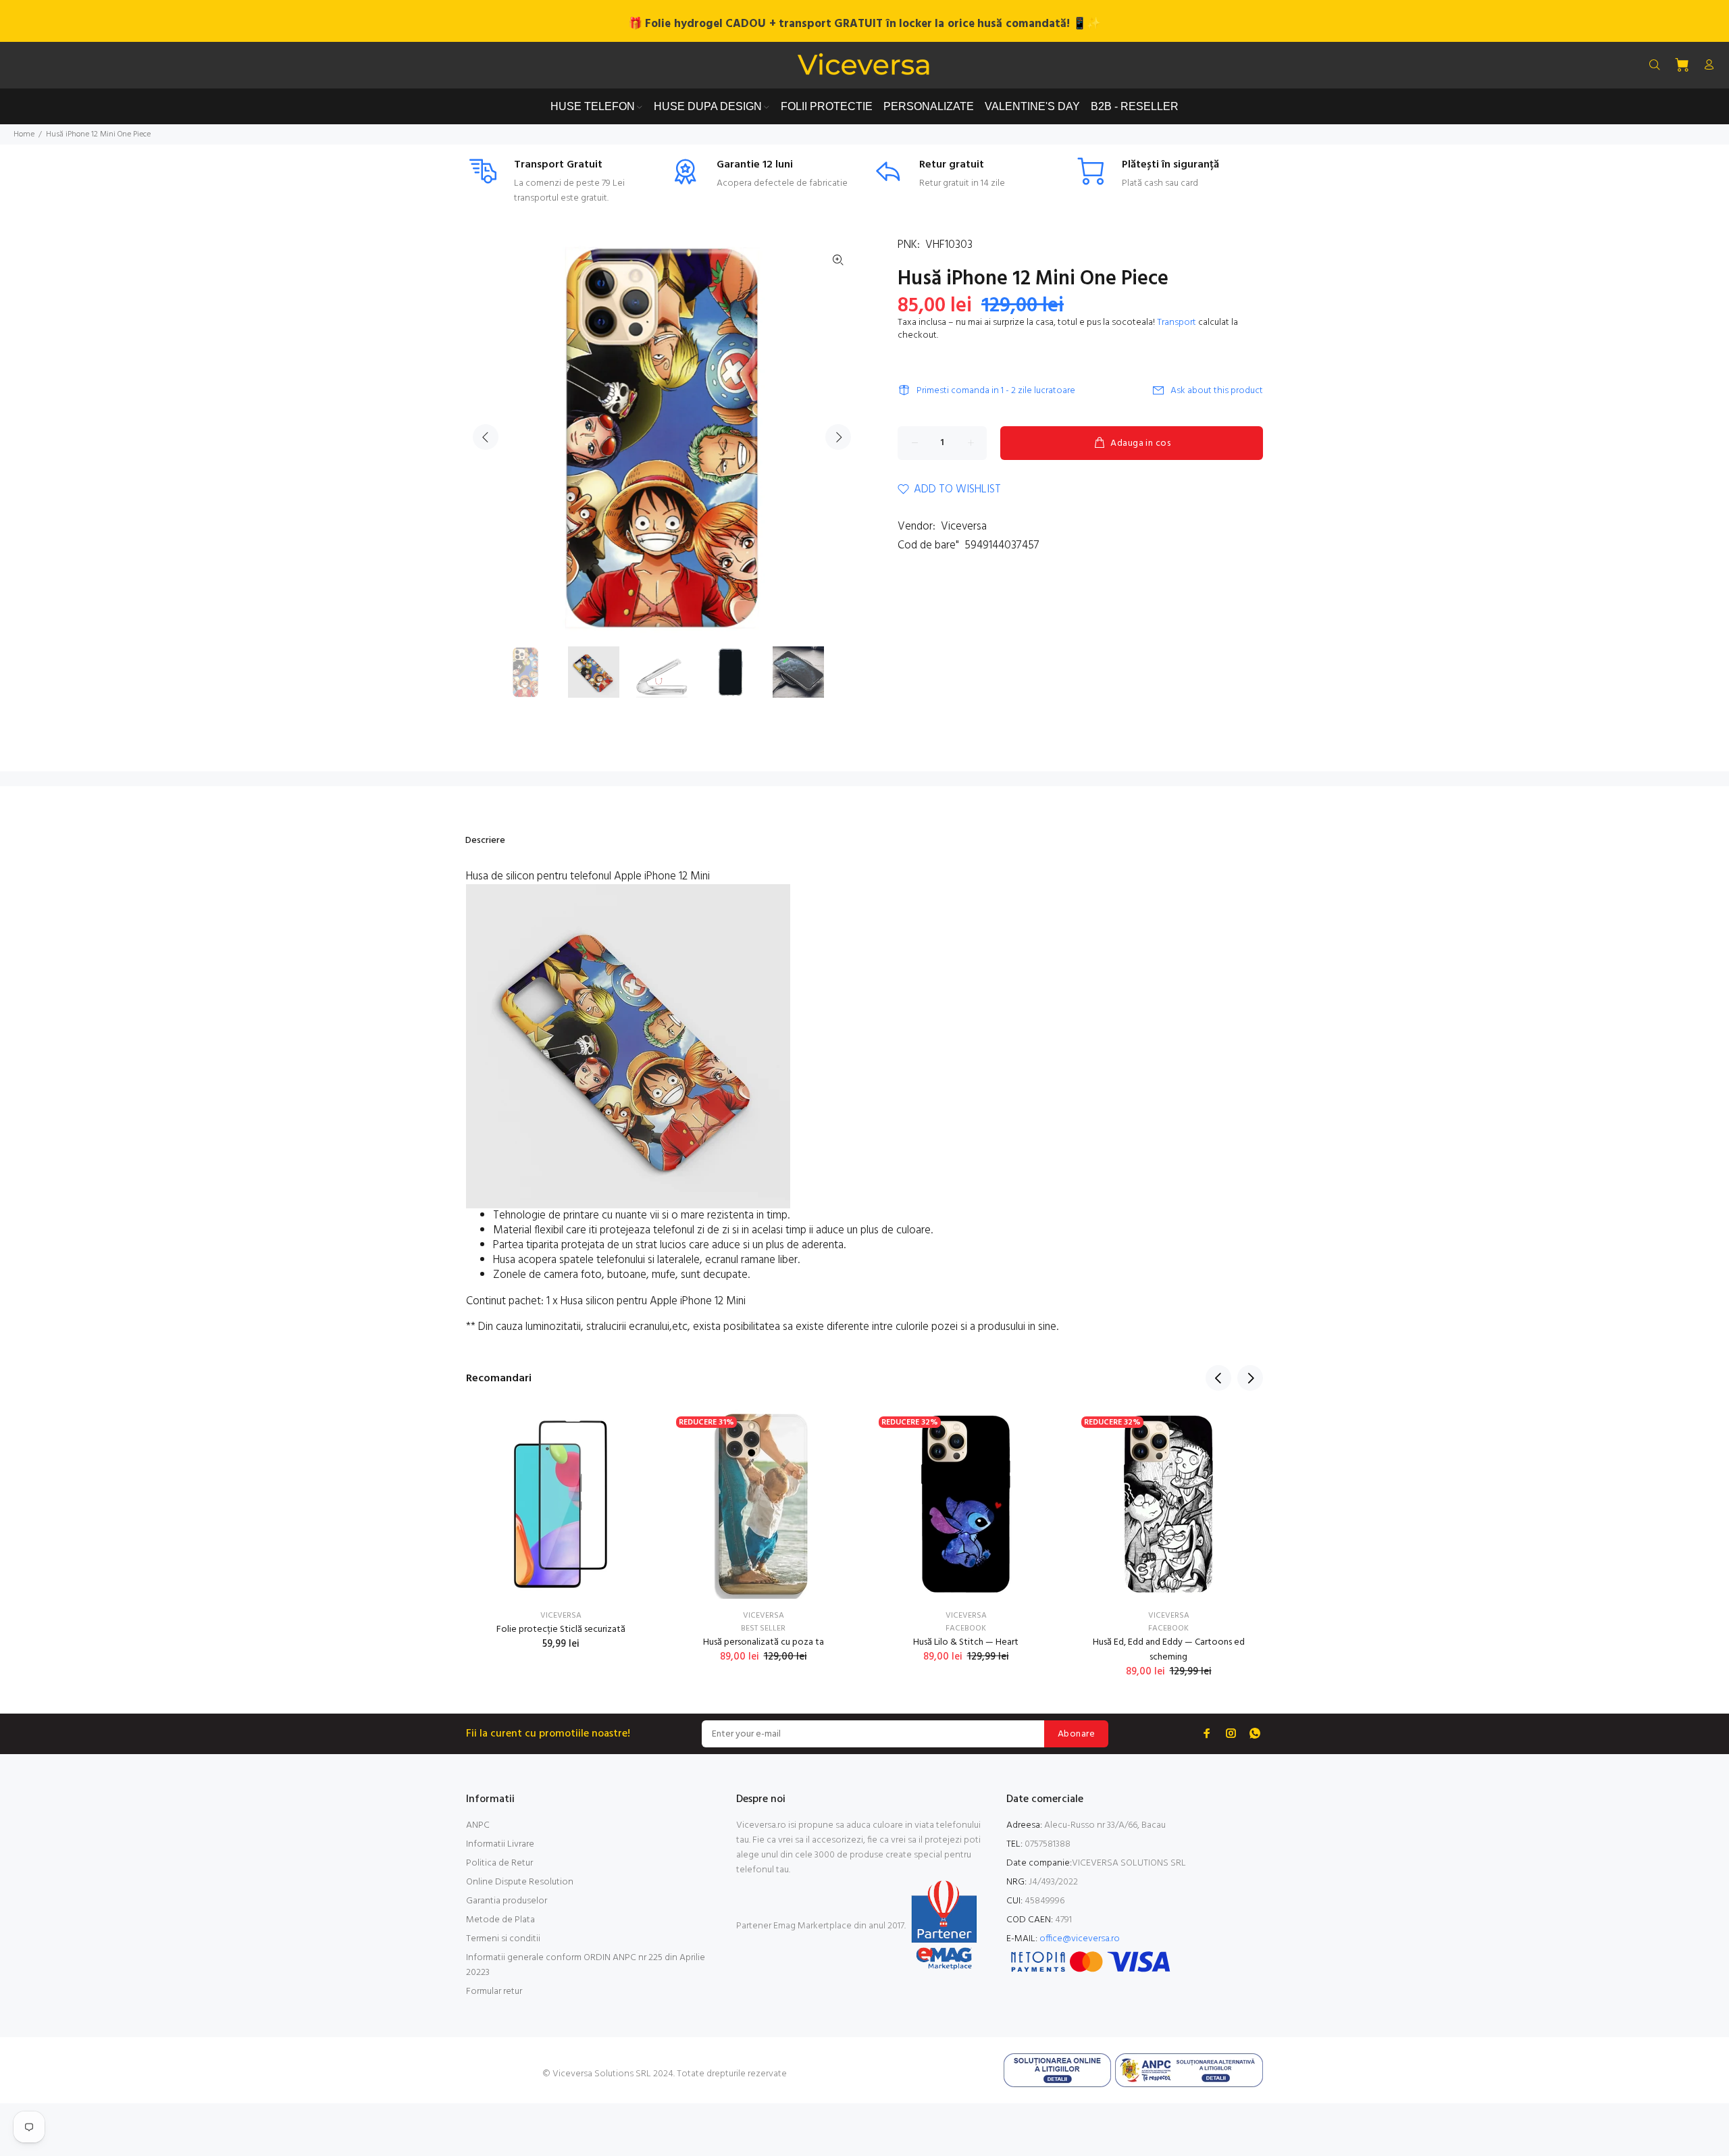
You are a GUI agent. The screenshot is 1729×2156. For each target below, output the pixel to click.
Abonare (1076, 1734)
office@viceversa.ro (1080, 1939)
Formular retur (494, 1992)
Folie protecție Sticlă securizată (561, 1629)
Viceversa (964, 527)
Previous (486, 437)
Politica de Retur (499, 1863)
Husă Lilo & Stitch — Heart (966, 1642)
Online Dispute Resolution (520, 1882)
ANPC (478, 1825)
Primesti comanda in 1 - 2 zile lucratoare (996, 391)
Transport (1177, 323)
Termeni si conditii (503, 1939)
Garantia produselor (507, 1901)
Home (24, 134)
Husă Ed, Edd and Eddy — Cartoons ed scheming (1169, 1650)
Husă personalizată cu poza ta (764, 1642)
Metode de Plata (500, 1920)
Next (838, 437)
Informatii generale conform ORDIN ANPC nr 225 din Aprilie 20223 (586, 1965)
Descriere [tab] (485, 841)
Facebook (966, 1628)
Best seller (763, 1628)
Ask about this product (1217, 391)
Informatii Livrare (500, 1844)
